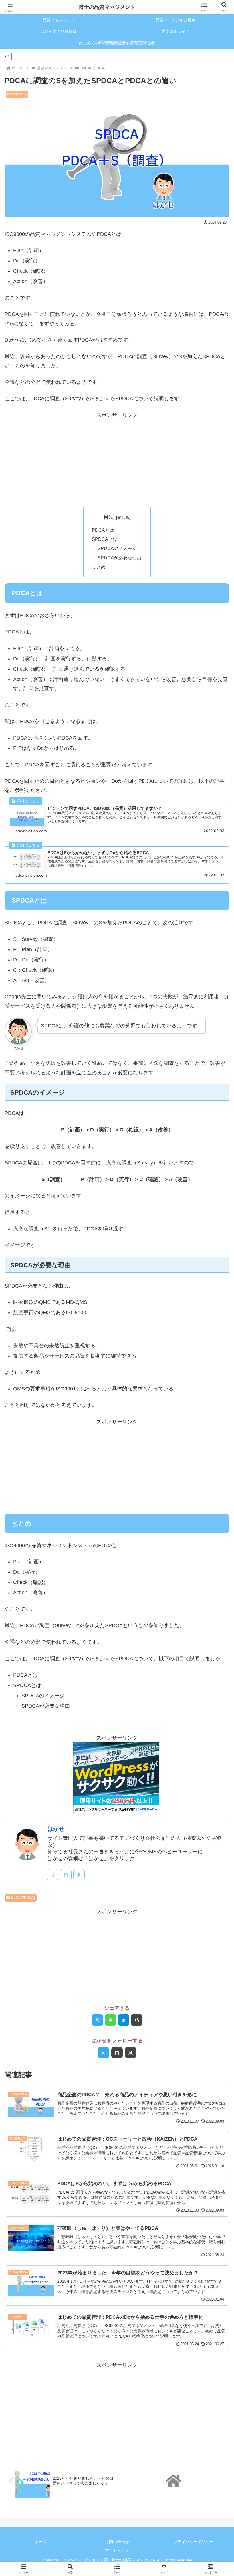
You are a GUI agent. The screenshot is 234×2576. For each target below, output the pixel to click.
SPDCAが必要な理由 (119, 558)
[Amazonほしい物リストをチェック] (79, 1875)
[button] (137, 2020)
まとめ (99, 567)
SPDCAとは (105, 539)
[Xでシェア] (97, 2020)
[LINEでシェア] (110, 2020)
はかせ (56, 1829)
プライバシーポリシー (193, 2542)
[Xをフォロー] (53, 1875)
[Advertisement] (117, 460)
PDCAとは (103, 530)
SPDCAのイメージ (117, 548)
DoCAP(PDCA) (23, 1898)
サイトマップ (117, 2550)
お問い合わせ (117, 2542)
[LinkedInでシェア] (124, 2020)
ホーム (41, 2542)
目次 (109, 517)
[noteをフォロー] (66, 1875)
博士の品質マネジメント (107, 7)
